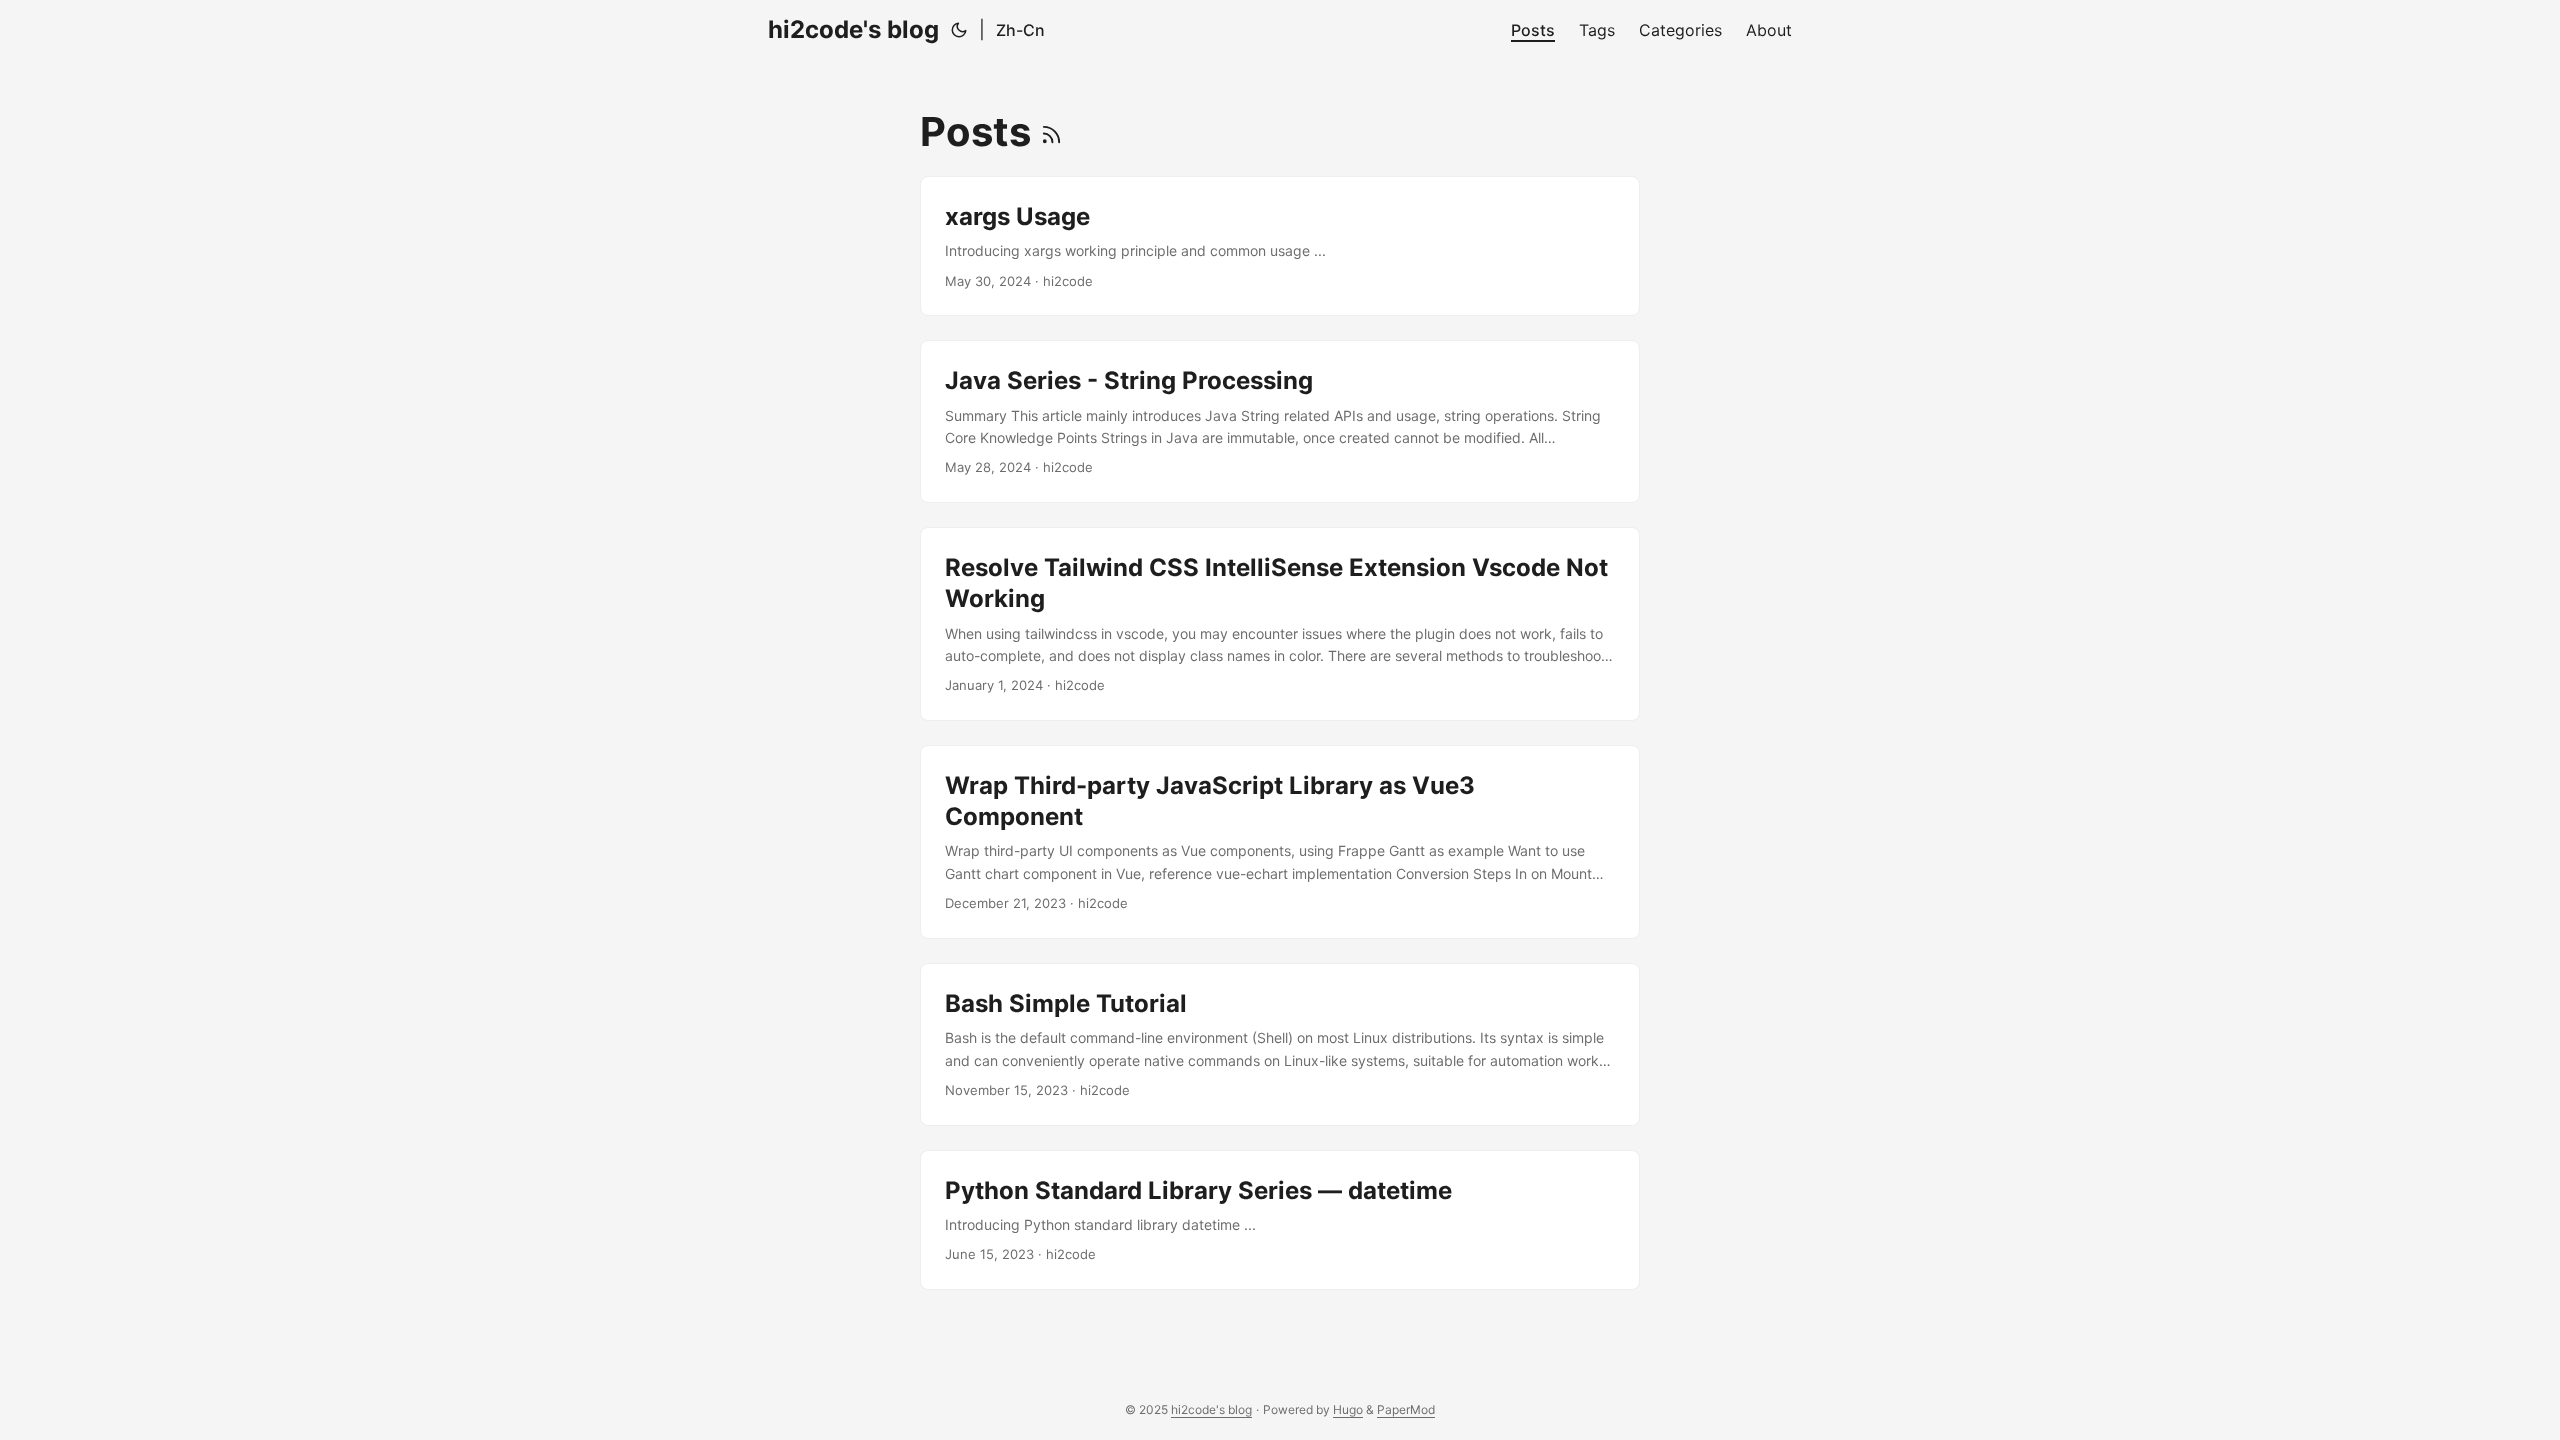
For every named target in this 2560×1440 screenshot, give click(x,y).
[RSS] (1051, 131)
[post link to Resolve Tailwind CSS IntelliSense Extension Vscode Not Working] (1280, 624)
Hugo (1348, 1409)
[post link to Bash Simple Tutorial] (1280, 1044)
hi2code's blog (853, 29)
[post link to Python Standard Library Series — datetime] (1280, 1220)
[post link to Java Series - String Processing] (1280, 421)
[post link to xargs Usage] (1280, 246)
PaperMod (1406, 1409)
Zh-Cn (1020, 30)
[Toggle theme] (959, 30)
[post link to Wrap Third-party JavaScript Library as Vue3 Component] (1280, 842)
